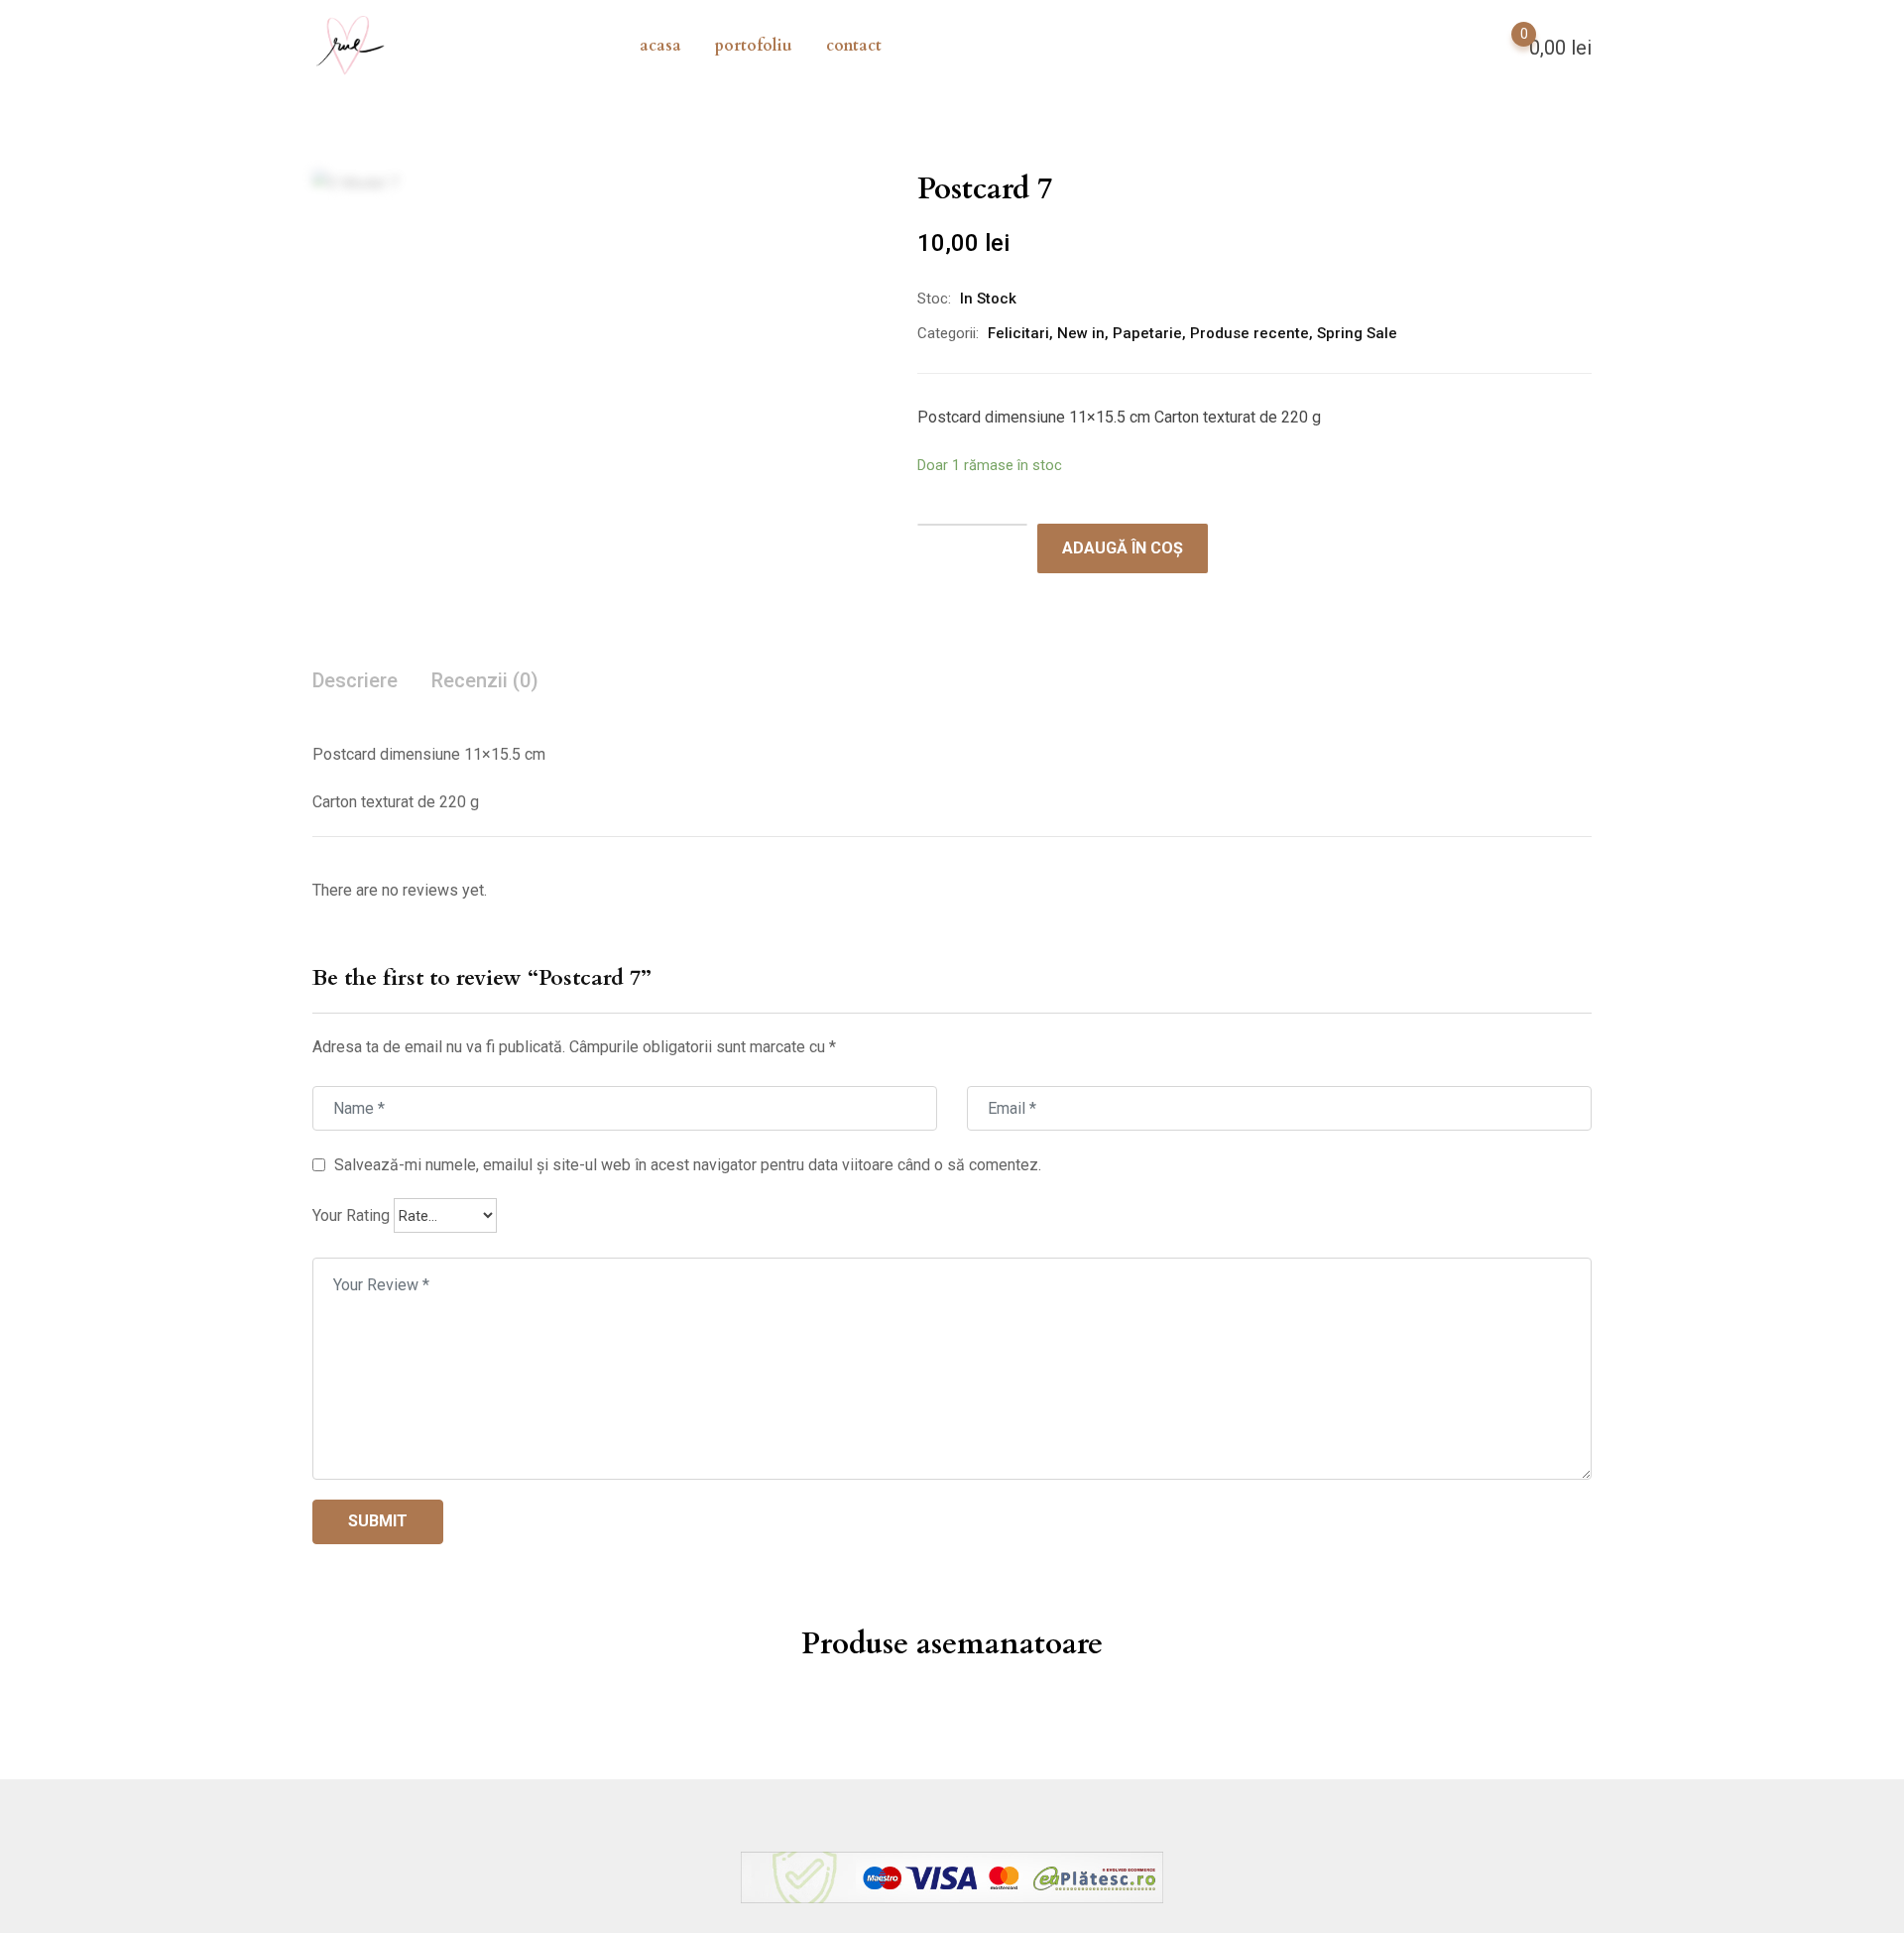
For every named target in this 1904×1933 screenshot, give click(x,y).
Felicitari (1018, 333)
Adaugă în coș (1123, 548)
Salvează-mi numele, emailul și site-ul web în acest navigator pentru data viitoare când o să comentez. (688, 1164)
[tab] (355, 682)
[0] (1504, 46)
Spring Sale (1357, 333)
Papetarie (1147, 333)
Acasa (660, 46)
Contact (854, 46)
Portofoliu (754, 46)
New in (1081, 333)
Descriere (355, 680)
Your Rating (351, 1215)
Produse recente (1249, 333)
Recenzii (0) (485, 680)
